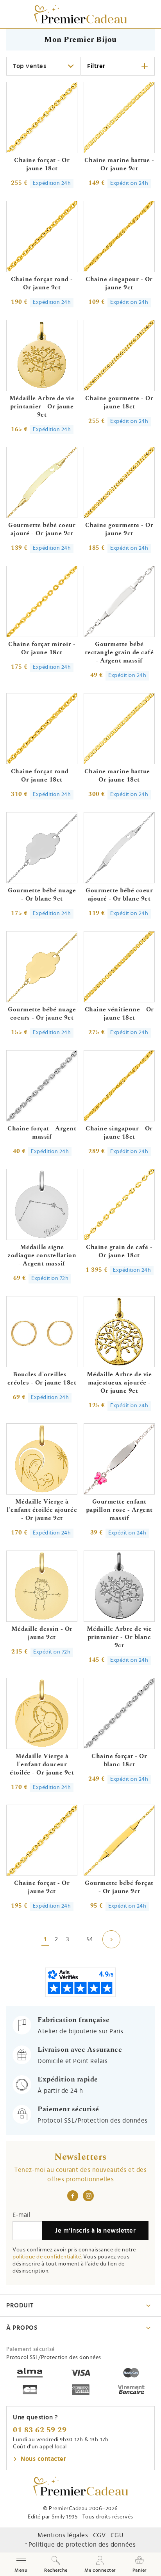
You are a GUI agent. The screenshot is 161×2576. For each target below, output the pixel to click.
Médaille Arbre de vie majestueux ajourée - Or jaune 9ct (119, 1383)
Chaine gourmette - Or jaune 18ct (119, 402)
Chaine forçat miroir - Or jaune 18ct (42, 648)
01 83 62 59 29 (40, 2430)
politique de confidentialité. (47, 2257)
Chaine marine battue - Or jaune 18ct (119, 775)
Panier (140, 2570)
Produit (20, 2305)
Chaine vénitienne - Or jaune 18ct (119, 1014)
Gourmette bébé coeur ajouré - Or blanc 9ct (119, 894)
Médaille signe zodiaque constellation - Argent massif (42, 1255)
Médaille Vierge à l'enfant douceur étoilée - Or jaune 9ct (42, 1764)
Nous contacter (43, 2459)
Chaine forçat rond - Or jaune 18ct (42, 775)
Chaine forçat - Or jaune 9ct (42, 1887)
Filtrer (96, 66)
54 (90, 1939)
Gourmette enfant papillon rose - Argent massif (119, 1510)
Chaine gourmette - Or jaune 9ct (119, 529)
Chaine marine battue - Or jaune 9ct (119, 164)
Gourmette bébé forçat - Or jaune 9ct (119, 1887)
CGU (117, 2535)
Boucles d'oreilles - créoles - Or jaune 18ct (42, 1378)
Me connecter (100, 2570)
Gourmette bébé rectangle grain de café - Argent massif (119, 652)
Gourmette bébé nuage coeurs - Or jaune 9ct (42, 1014)
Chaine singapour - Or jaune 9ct (119, 283)
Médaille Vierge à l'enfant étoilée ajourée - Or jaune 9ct (42, 1510)
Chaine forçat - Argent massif (42, 1133)
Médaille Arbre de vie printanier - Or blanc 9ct (119, 1637)
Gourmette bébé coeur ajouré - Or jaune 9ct (42, 529)
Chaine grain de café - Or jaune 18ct (119, 1251)
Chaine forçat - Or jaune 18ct (42, 164)
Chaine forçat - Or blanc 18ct (119, 1760)
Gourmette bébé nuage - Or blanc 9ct (42, 894)
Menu (21, 2564)
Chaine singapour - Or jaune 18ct (119, 1133)
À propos (22, 2328)
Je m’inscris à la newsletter (95, 2231)
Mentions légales (63, 2535)
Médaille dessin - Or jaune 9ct (42, 1633)
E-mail (21, 2215)
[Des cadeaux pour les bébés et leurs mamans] (81, 2486)
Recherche (56, 2570)
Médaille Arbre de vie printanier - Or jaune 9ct (42, 406)
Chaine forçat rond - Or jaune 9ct (42, 283)
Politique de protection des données (82, 2545)
